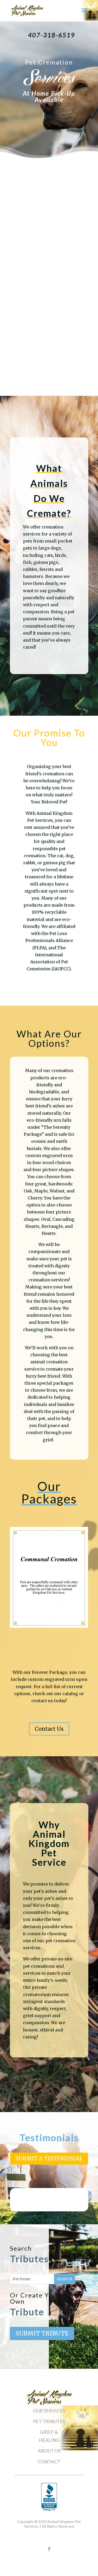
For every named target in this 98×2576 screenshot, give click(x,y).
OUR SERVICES (49, 2411)
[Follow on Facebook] (49, 2549)
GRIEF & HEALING (49, 2436)
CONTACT (49, 2462)
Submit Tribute (42, 2333)
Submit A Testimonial (49, 2158)
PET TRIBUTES (49, 2421)
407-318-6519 (51, 35)
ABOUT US (49, 2451)
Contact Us (49, 1729)
